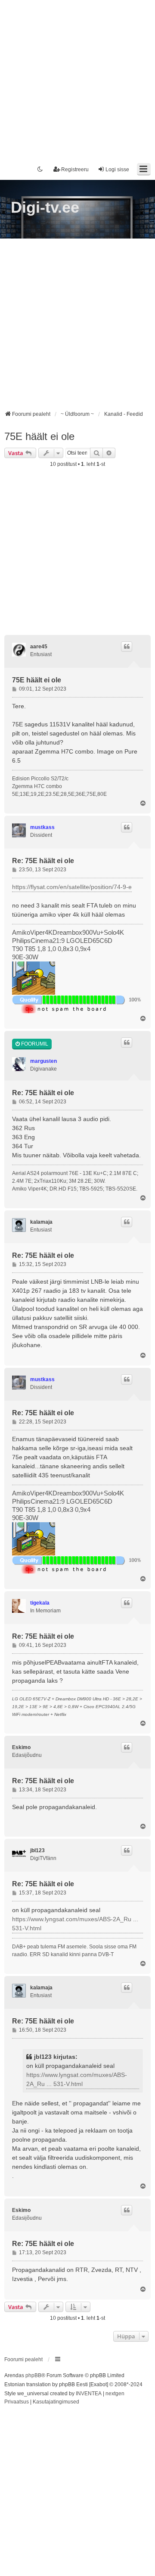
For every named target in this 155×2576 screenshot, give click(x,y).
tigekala (40, 1603)
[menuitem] (17, 2402)
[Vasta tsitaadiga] (127, 647)
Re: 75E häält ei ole (43, 861)
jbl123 (37, 1850)
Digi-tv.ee (45, 207)
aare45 (39, 647)
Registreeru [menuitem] (75, 170)
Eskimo (21, 1747)
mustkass (42, 827)
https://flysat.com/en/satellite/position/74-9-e (72, 887)
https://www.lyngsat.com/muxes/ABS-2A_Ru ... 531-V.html (75, 1924)
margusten (43, 1061)
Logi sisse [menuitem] (117, 170)
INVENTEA (89, 2394)
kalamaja (41, 1222)
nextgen (115, 2394)
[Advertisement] (77, 78)
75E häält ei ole (39, 436)
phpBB (33, 2375)
